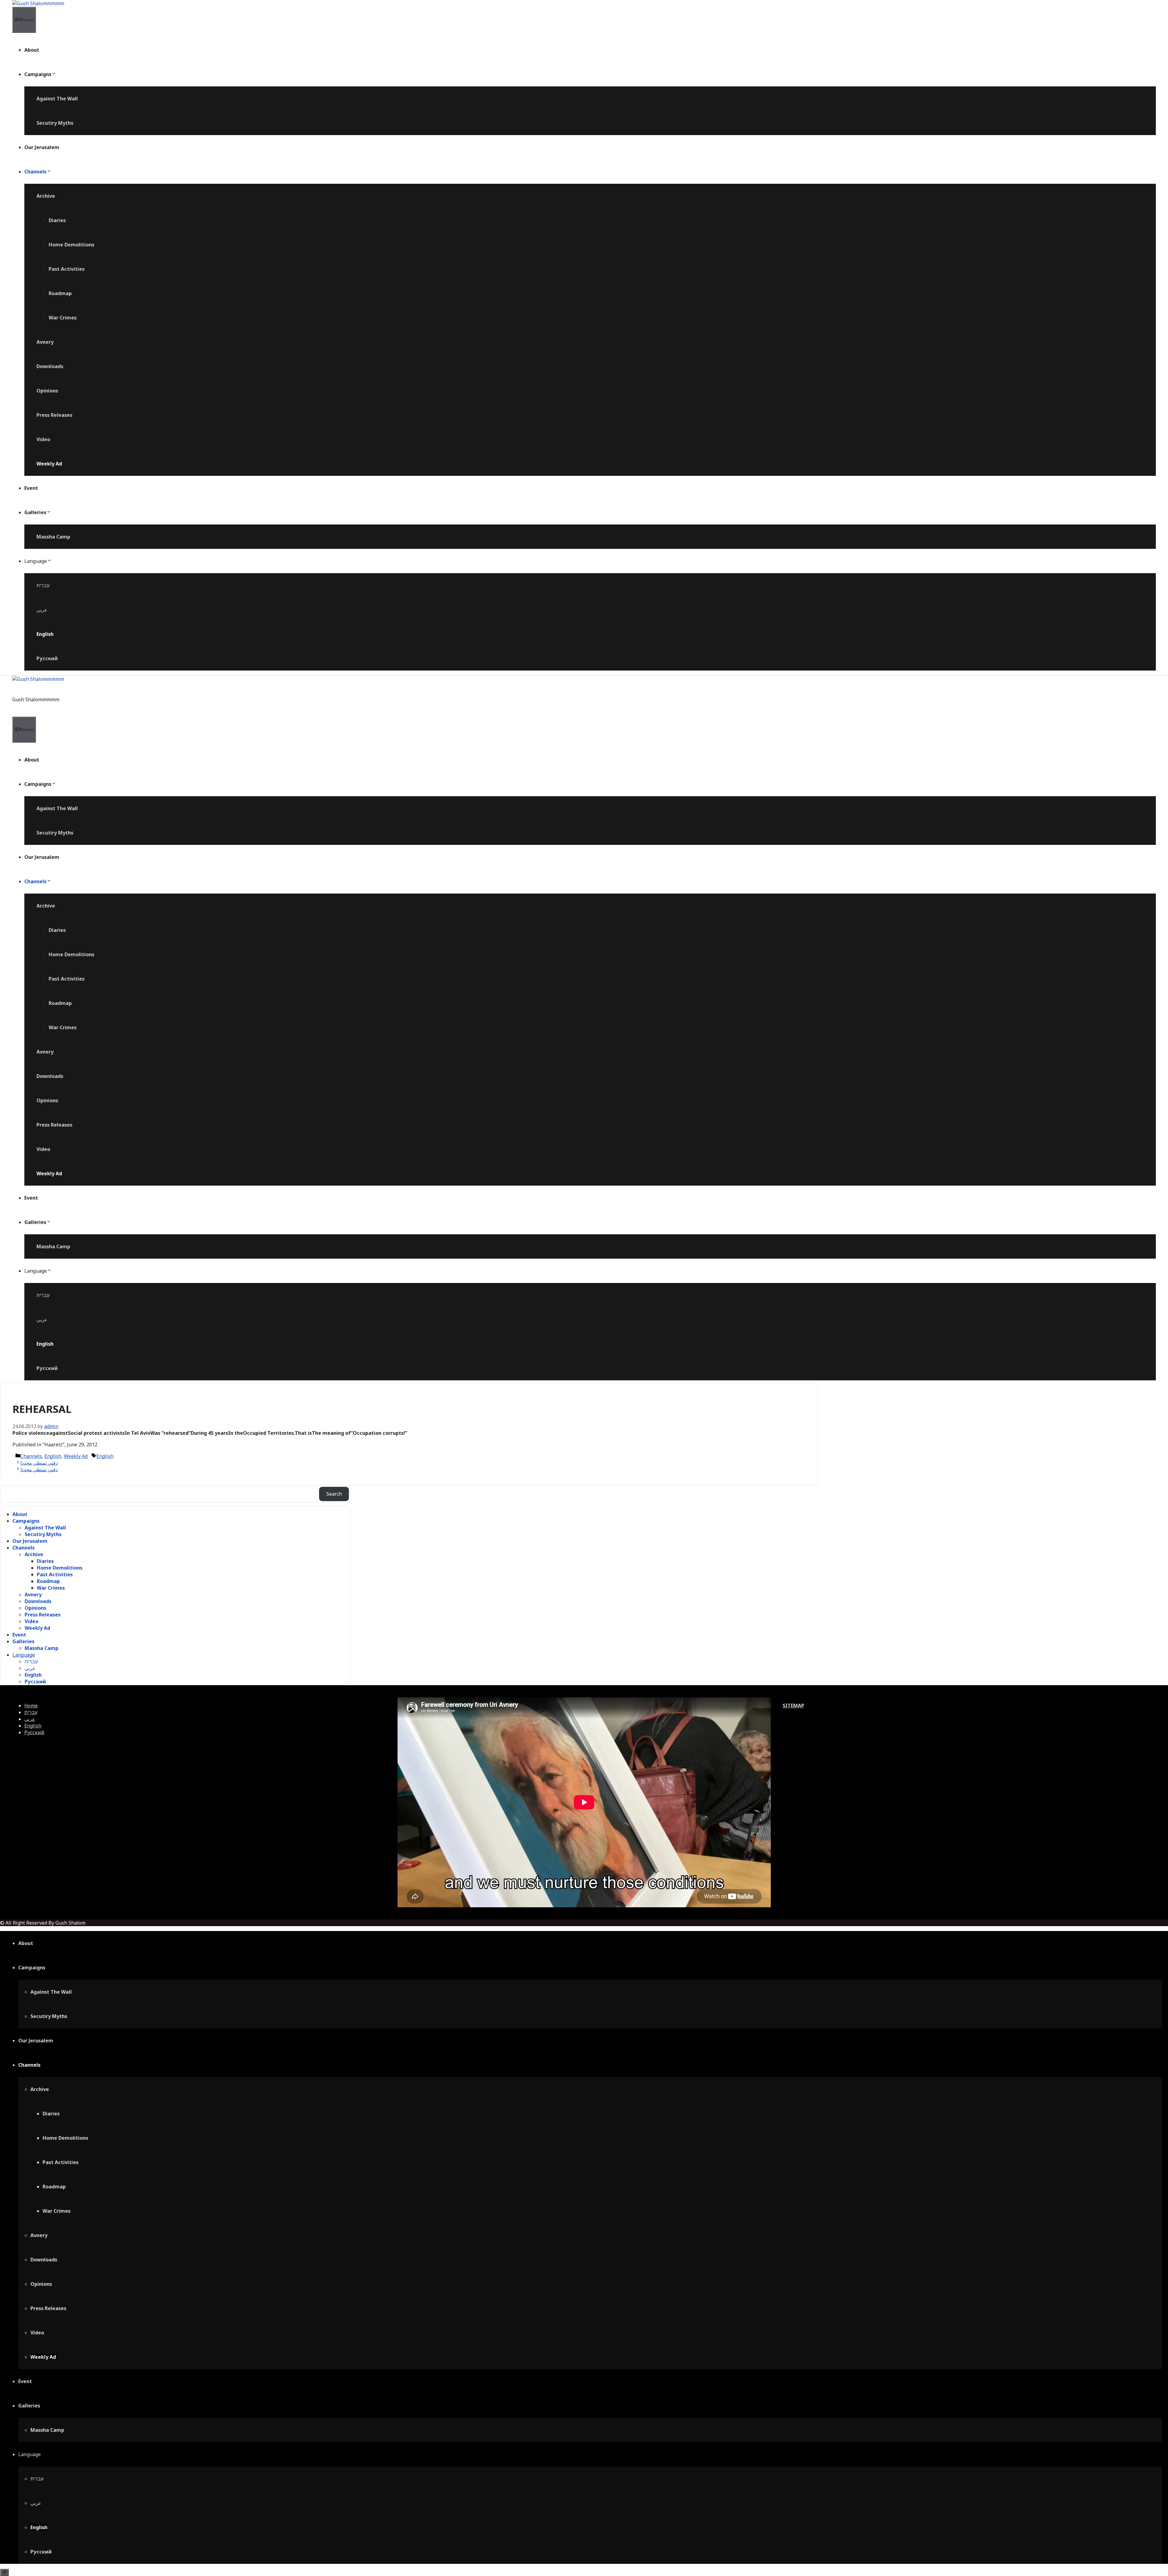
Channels (35, 172)
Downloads (50, 366)
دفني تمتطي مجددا (39, 1463)
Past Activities (67, 269)
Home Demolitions (71, 245)
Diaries (57, 220)
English (45, 634)
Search (334, 1494)
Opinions (47, 391)
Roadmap (60, 293)
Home (31, 1706)
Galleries (35, 512)
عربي (42, 610)
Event (31, 488)
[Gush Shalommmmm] (38, 3)
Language (36, 561)
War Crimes (63, 318)
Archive (46, 196)
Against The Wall (57, 99)
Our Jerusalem (42, 147)
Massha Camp (53, 537)
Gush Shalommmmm (36, 699)
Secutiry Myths (55, 123)
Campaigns (38, 74)
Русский (47, 658)
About (32, 50)
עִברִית (43, 585)
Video (43, 439)
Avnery (45, 342)
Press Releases (54, 415)
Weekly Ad (49, 464)
